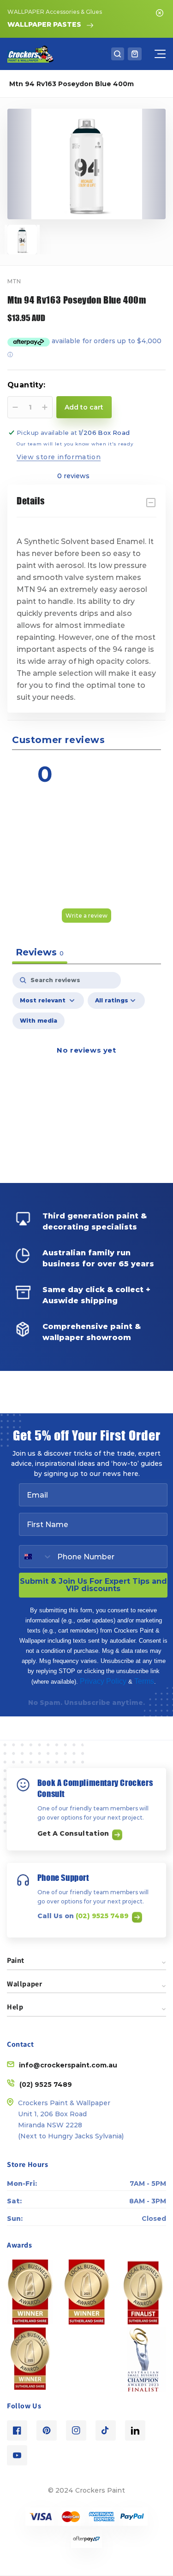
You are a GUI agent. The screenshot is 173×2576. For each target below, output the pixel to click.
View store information (59, 457)
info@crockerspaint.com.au (68, 2065)
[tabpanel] (86, 1061)
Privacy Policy (103, 1681)
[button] (118, 54)
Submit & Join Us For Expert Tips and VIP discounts (93, 1585)
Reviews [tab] (40, 952)
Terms (144, 1681)
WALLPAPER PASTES (44, 24)
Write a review (86, 916)
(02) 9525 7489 (103, 1916)
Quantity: (27, 385)
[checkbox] (39, 1021)
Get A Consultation (74, 1833)
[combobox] (36, 1557)
